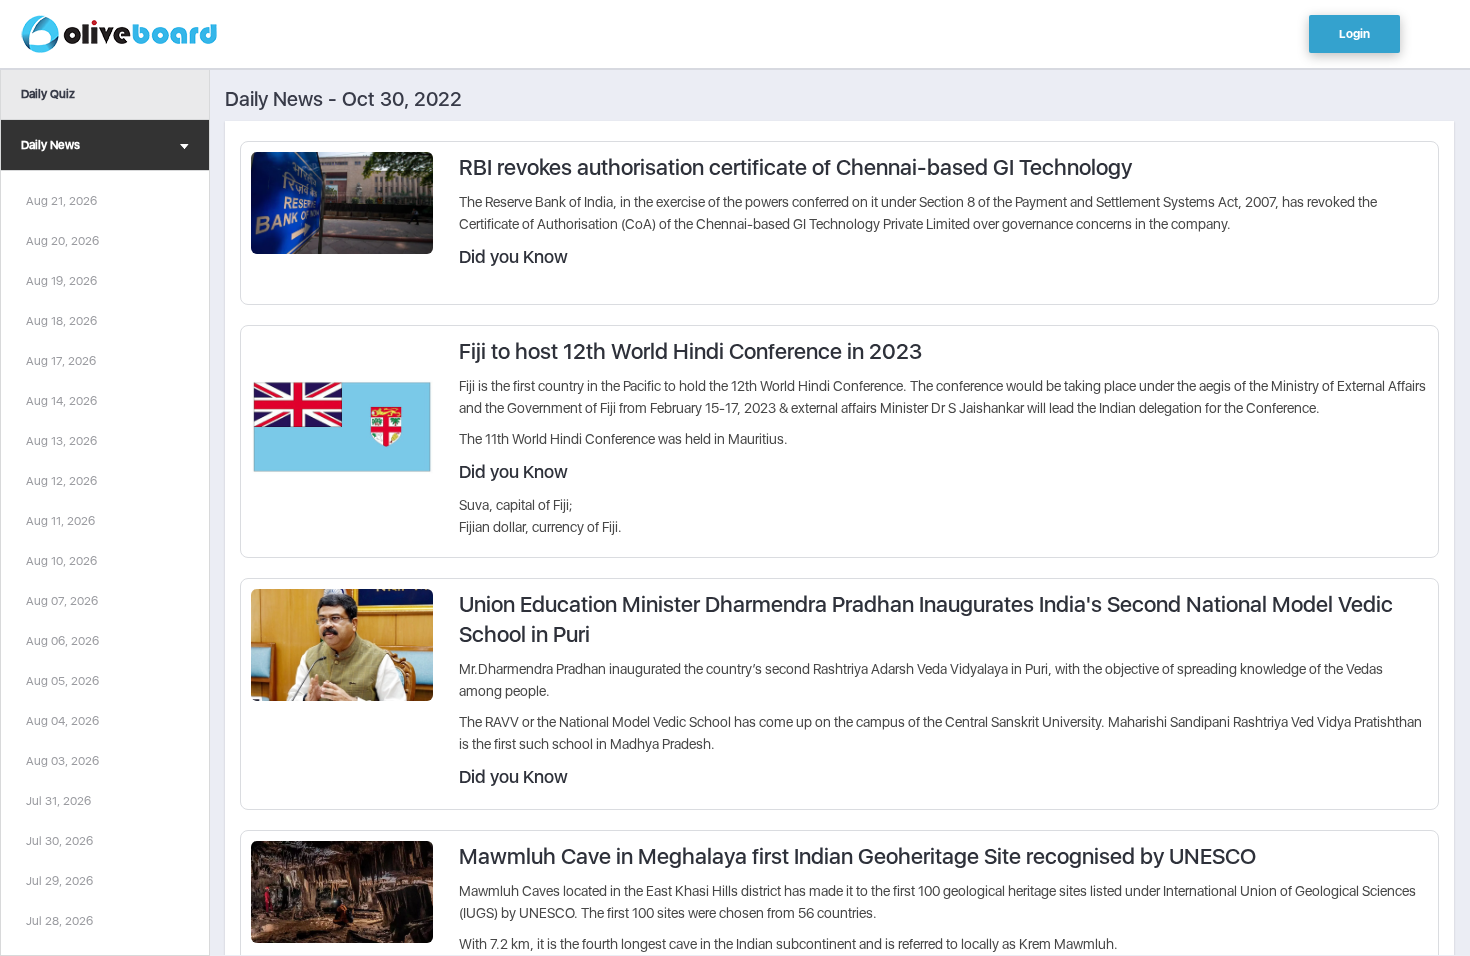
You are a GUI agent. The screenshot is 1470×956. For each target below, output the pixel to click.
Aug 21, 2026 (61, 201)
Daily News (50, 145)
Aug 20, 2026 (62, 241)
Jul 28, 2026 (59, 921)
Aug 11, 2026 (60, 521)
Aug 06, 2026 (62, 641)
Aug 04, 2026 (62, 721)
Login (1354, 34)
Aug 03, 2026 (62, 761)
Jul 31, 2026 (58, 801)
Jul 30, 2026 (59, 841)
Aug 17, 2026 (61, 361)
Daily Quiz (48, 94)
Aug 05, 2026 (62, 681)
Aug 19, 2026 (61, 281)
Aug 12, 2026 (61, 481)
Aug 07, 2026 (62, 601)
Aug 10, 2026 (61, 561)
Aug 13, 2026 (61, 441)
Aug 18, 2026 (61, 321)
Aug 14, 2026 (61, 401)
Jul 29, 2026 (59, 881)
